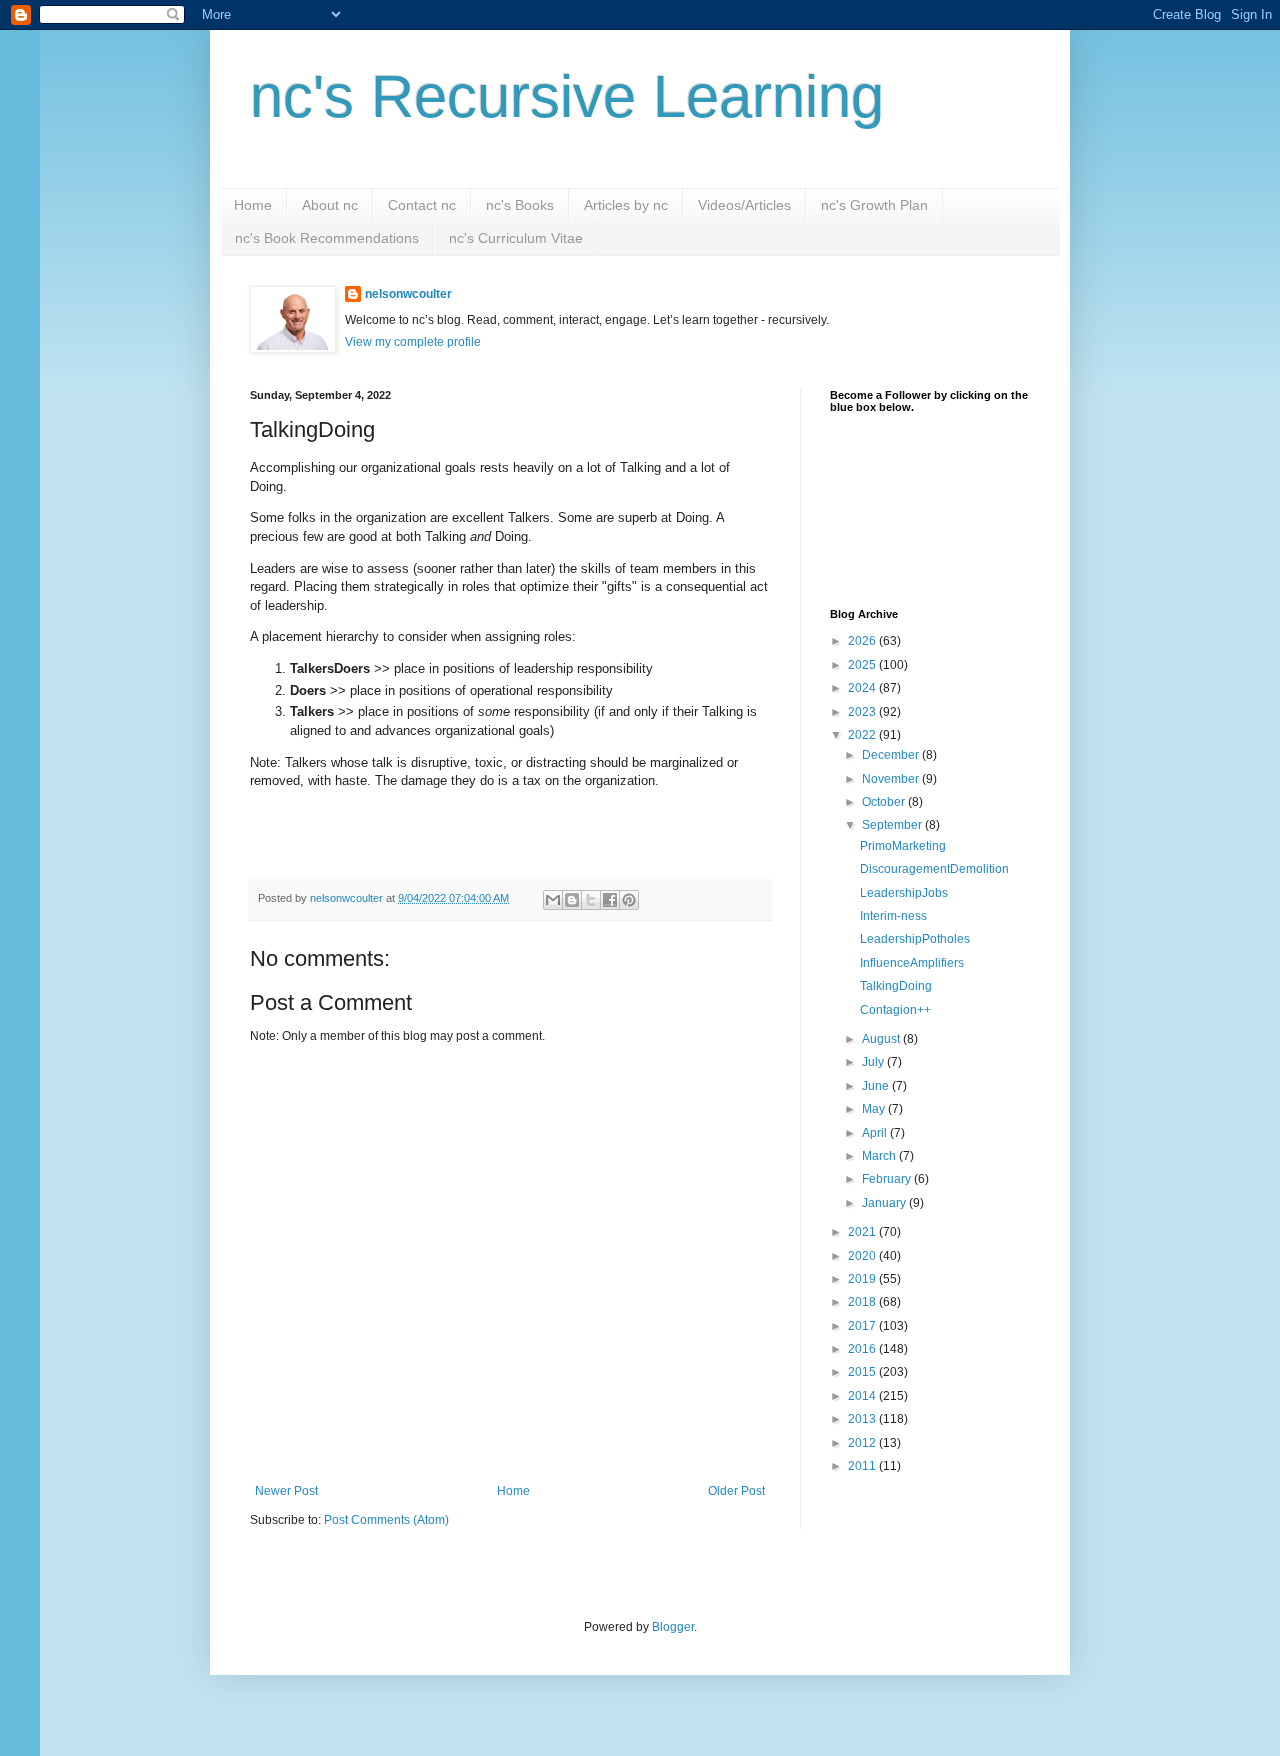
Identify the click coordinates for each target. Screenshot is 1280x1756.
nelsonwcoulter (408, 294)
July (874, 1062)
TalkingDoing (896, 986)
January (885, 1203)
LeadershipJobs (904, 893)
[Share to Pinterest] (629, 900)
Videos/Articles (744, 205)
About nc (330, 205)
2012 (863, 1443)
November (892, 779)
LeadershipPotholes (915, 939)
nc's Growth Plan (874, 205)
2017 (863, 1326)
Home (253, 205)
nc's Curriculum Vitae (516, 238)
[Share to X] (591, 900)
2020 (863, 1256)
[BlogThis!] (572, 900)
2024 (863, 688)
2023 (863, 712)
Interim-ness (893, 916)
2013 (863, 1419)
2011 (863, 1466)
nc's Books (520, 205)
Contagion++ (895, 1010)
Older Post (736, 1491)
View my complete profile (413, 342)
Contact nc (422, 205)
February (888, 1179)
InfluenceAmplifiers (912, 963)
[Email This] (553, 900)
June (877, 1086)
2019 (863, 1279)
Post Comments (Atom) (386, 1520)
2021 (863, 1232)
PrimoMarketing (903, 846)
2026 (863, 641)
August (882, 1039)
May (875, 1109)
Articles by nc (626, 205)
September (893, 825)
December (892, 755)
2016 (863, 1349)
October (885, 802)
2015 (863, 1372)
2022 (863, 735)
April (876, 1133)
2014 (863, 1396)
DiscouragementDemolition (934, 869)
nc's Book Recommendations (327, 238)
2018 (863, 1302)
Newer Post (286, 1491)
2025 (863, 665)
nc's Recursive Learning (567, 96)
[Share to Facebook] (610, 900)
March (880, 1156)
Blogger (673, 1627)
